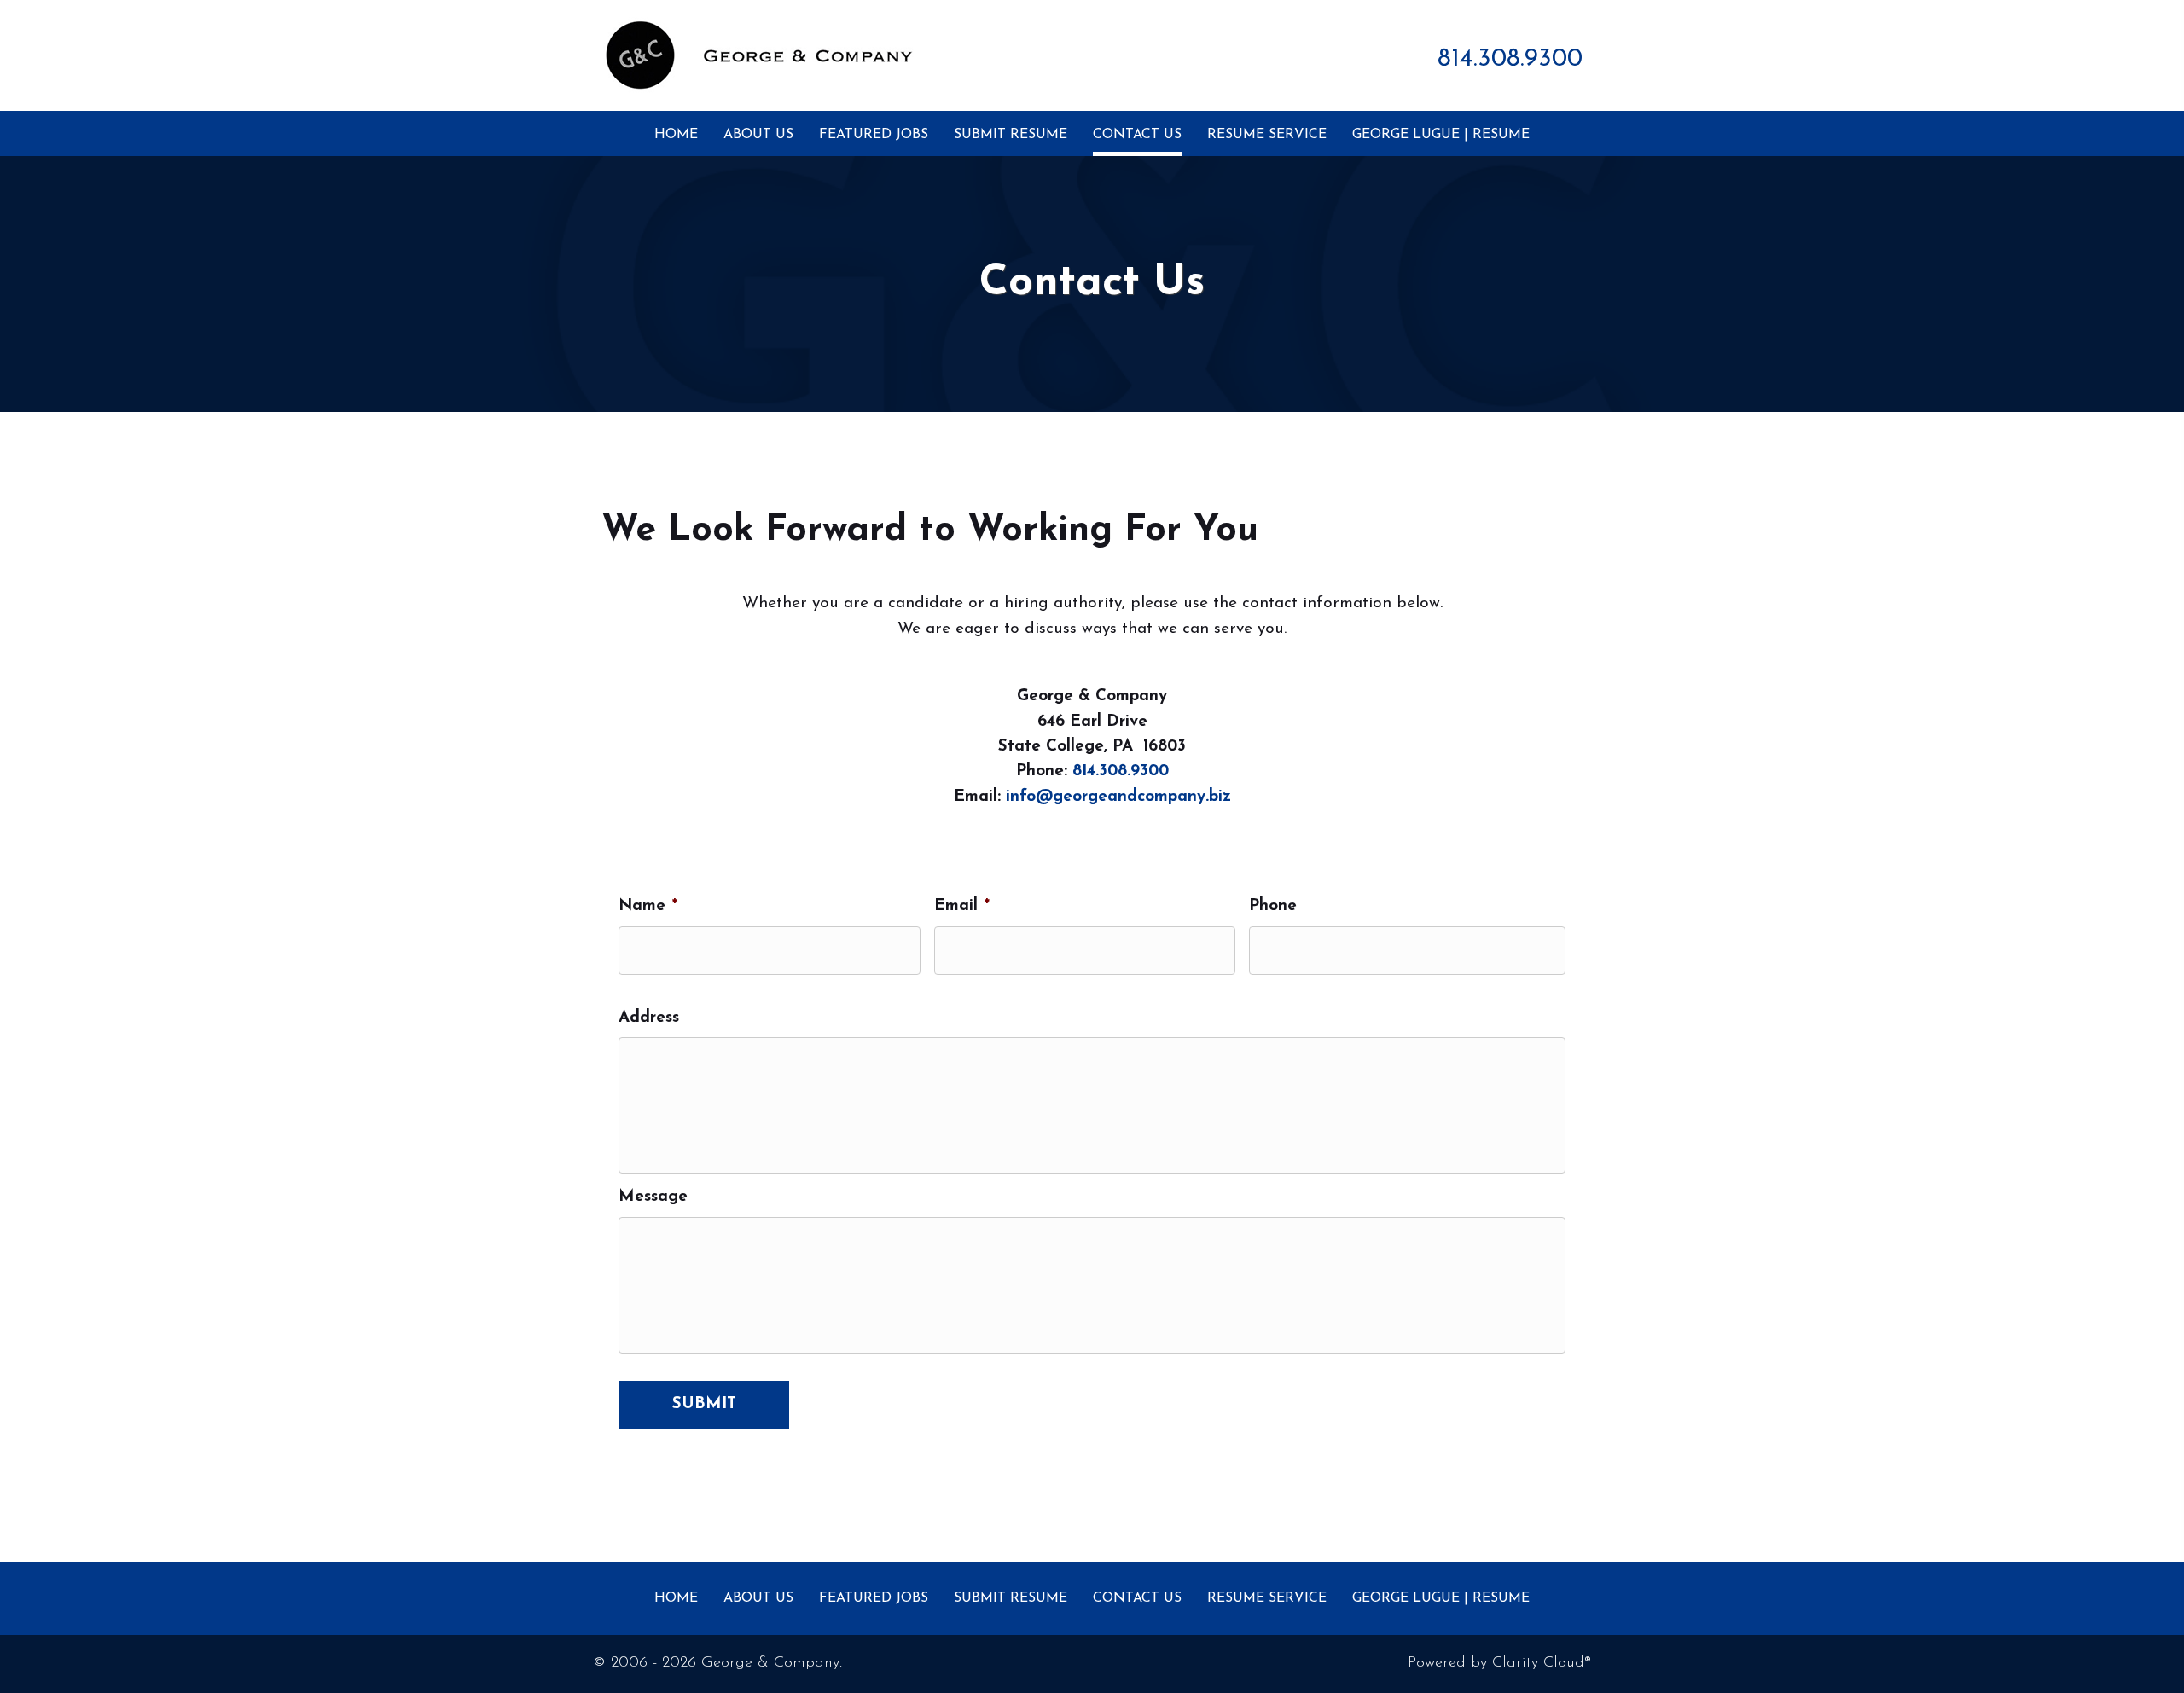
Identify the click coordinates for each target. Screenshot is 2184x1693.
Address (649, 1018)
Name (648, 906)
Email (962, 906)
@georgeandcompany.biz (1133, 797)
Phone (1273, 906)
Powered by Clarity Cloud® (1499, 1663)
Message (653, 1197)
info (1021, 797)
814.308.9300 (1510, 59)
